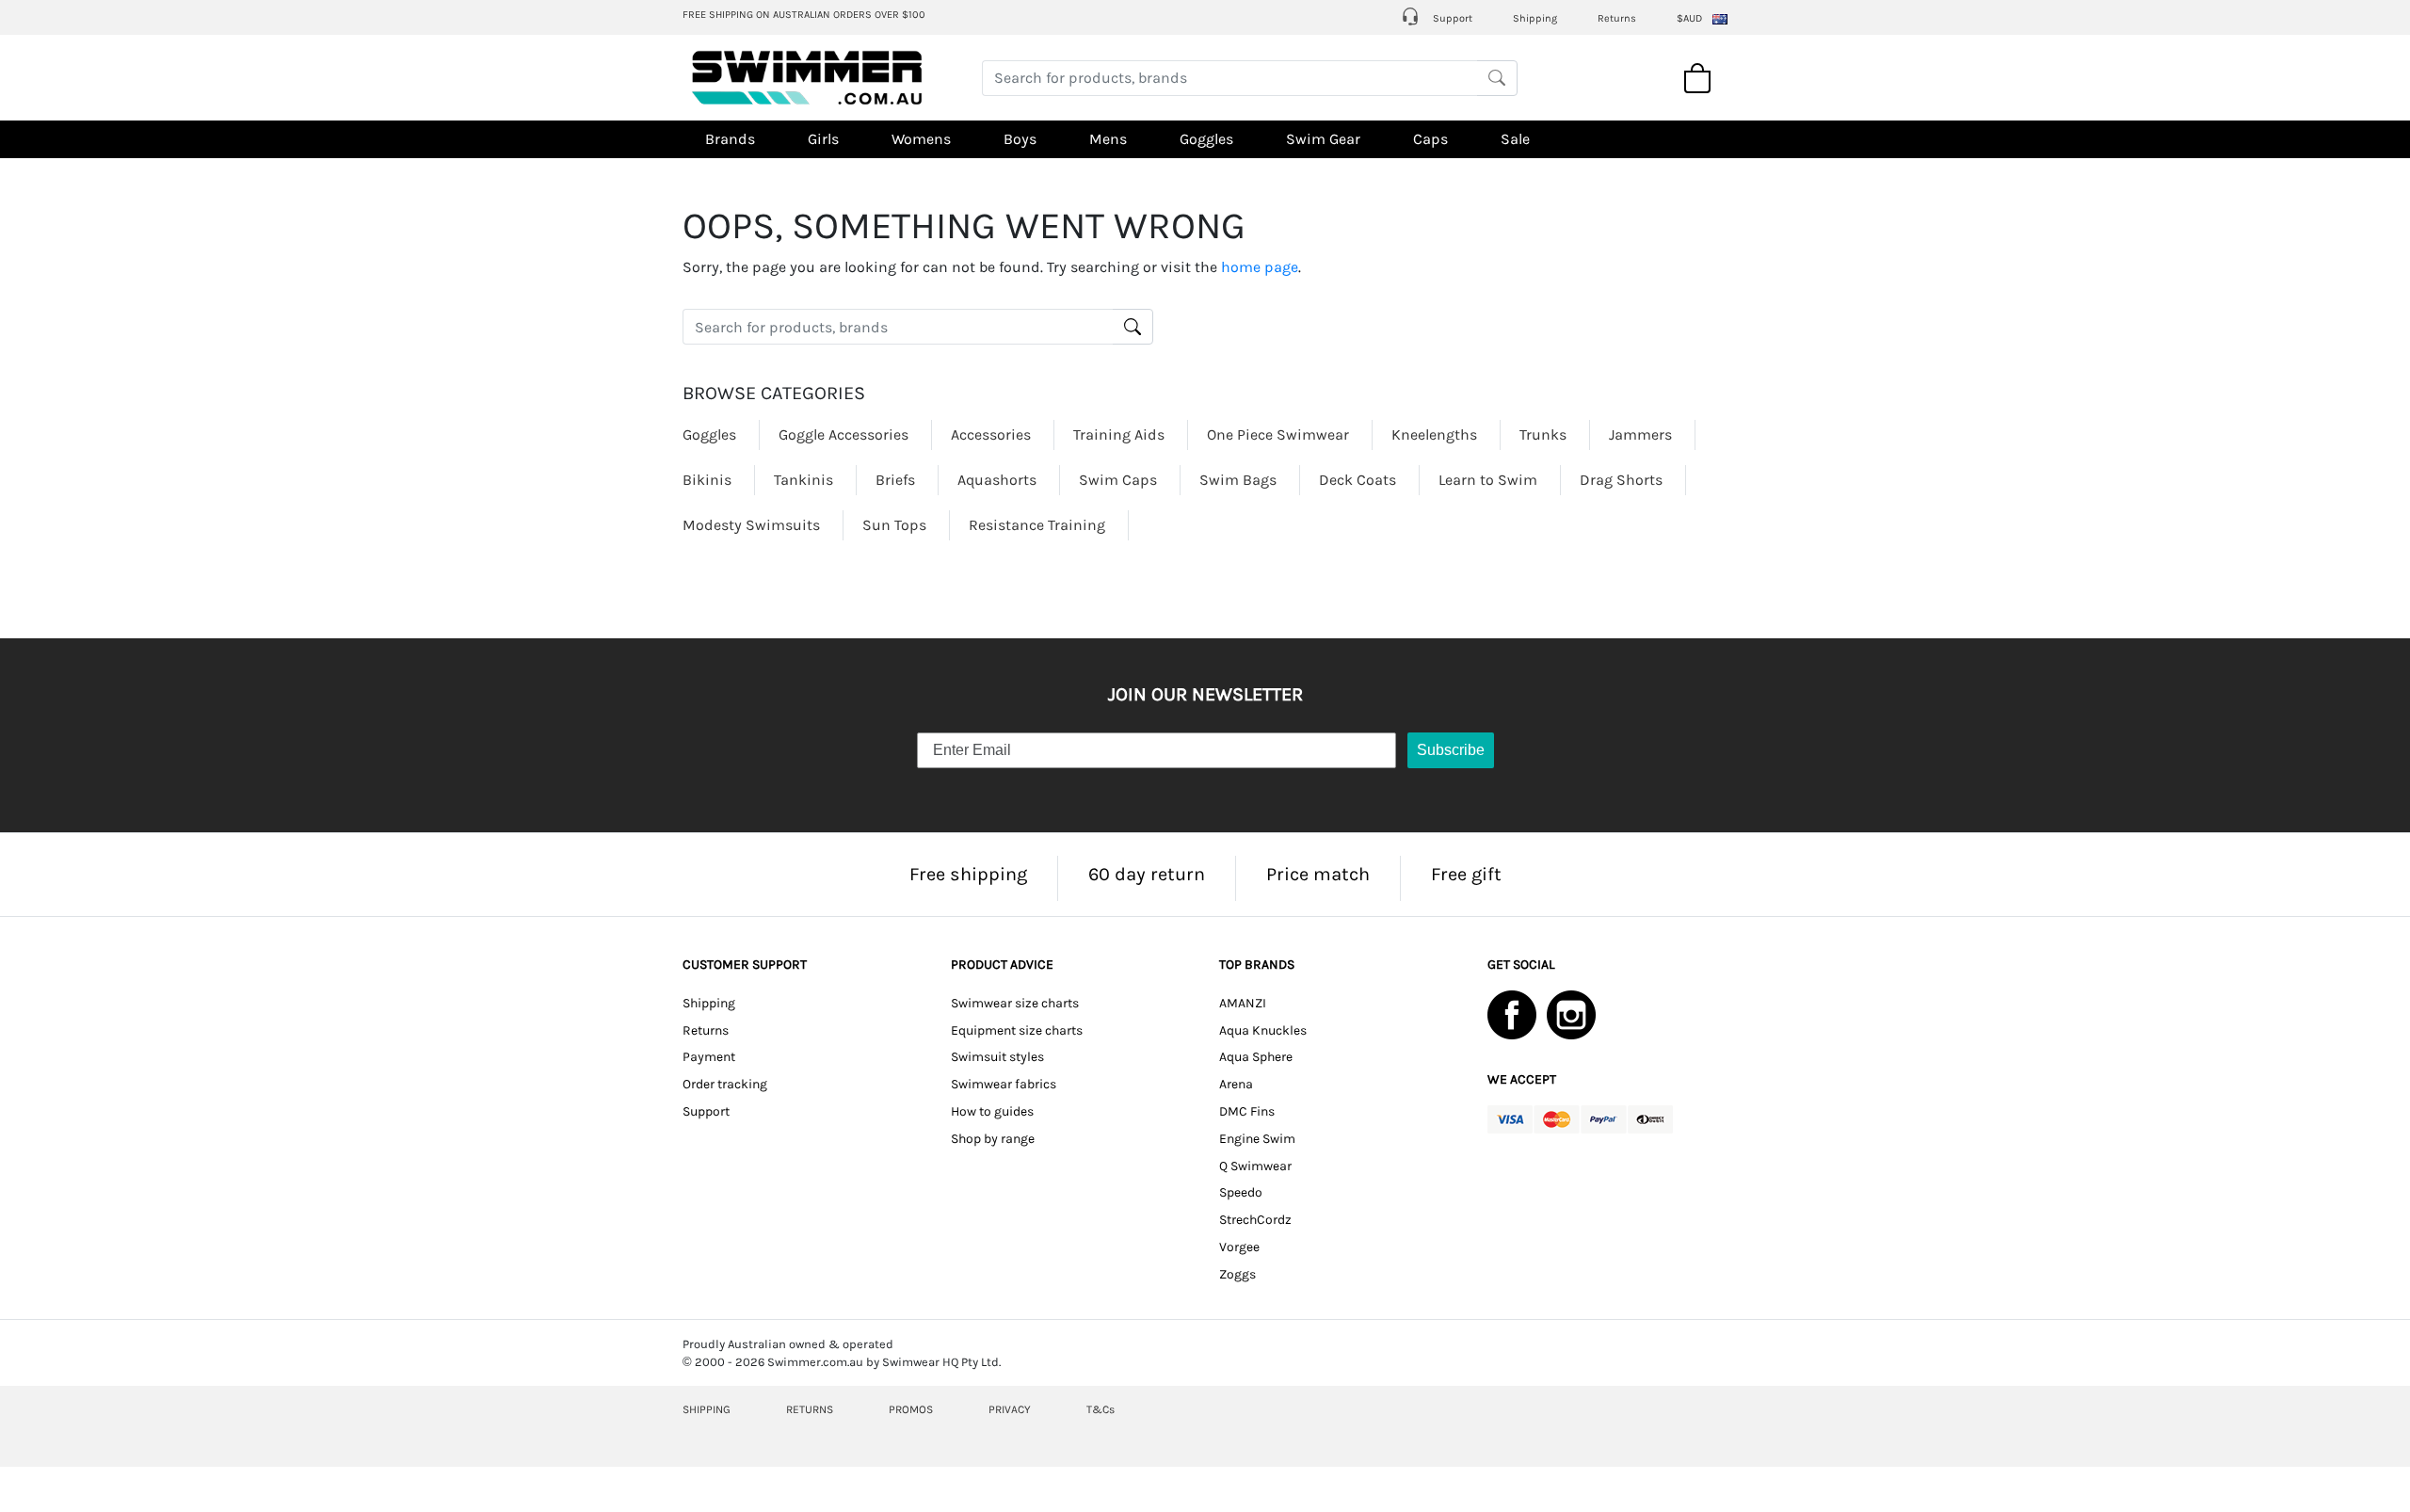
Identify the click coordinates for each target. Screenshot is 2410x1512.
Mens (1108, 139)
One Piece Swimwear (1278, 434)
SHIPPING (707, 1409)
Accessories (991, 434)
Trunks (1543, 434)
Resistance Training (1037, 525)
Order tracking (725, 1084)
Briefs (895, 480)
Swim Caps (1118, 480)
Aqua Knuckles (1263, 1030)
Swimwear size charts (1015, 1003)
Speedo (1241, 1192)
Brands (730, 139)
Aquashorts (997, 480)
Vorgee (1239, 1247)
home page (1260, 267)
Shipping (1535, 18)
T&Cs (1101, 1409)
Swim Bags (1238, 480)
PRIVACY (1010, 1409)
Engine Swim (1257, 1139)
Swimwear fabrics (1004, 1084)
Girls (823, 139)
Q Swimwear (1255, 1166)
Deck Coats (1358, 480)
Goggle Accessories (843, 434)
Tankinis (803, 480)
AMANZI (1243, 1003)
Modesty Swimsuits (751, 525)
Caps (1430, 139)
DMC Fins (1247, 1111)
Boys (1020, 139)
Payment (709, 1057)
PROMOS (911, 1409)
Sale (1515, 139)
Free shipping (968, 874)
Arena (1236, 1084)
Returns (1617, 18)
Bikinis (707, 480)
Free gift (1466, 874)
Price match (1318, 874)
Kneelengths (1434, 434)
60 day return (1147, 874)
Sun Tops (894, 525)
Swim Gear (1323, 139)
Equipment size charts (1017, 1030)
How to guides (992, 1111)
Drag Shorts (1621, 480)
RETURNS (810, 1409)
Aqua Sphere (1256, 1057)
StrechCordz (1255, 1220)
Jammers (1640, 434)
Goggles (1206, 139)
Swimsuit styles (997, 1057)
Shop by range (993, 1139)
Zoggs (1237, 1274)
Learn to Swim (1488, 480)
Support (1451, 18)
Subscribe (1451, 750)
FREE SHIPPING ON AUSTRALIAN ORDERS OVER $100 (804, 15)
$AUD (1689, 18)
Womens (921, 139)
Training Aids (1119, 434)
